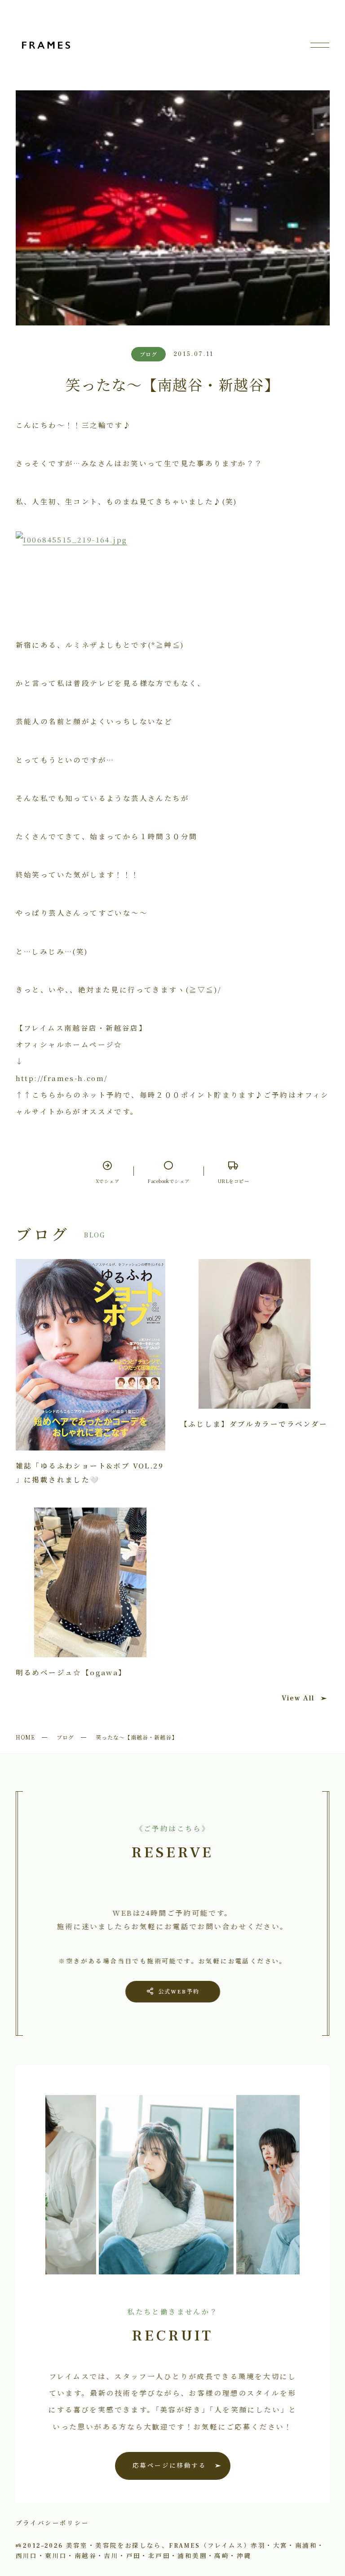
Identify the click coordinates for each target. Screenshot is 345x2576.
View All (298, 1698)
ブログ (65, 1737)
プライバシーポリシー (53, 2523)
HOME (26, 1737)
